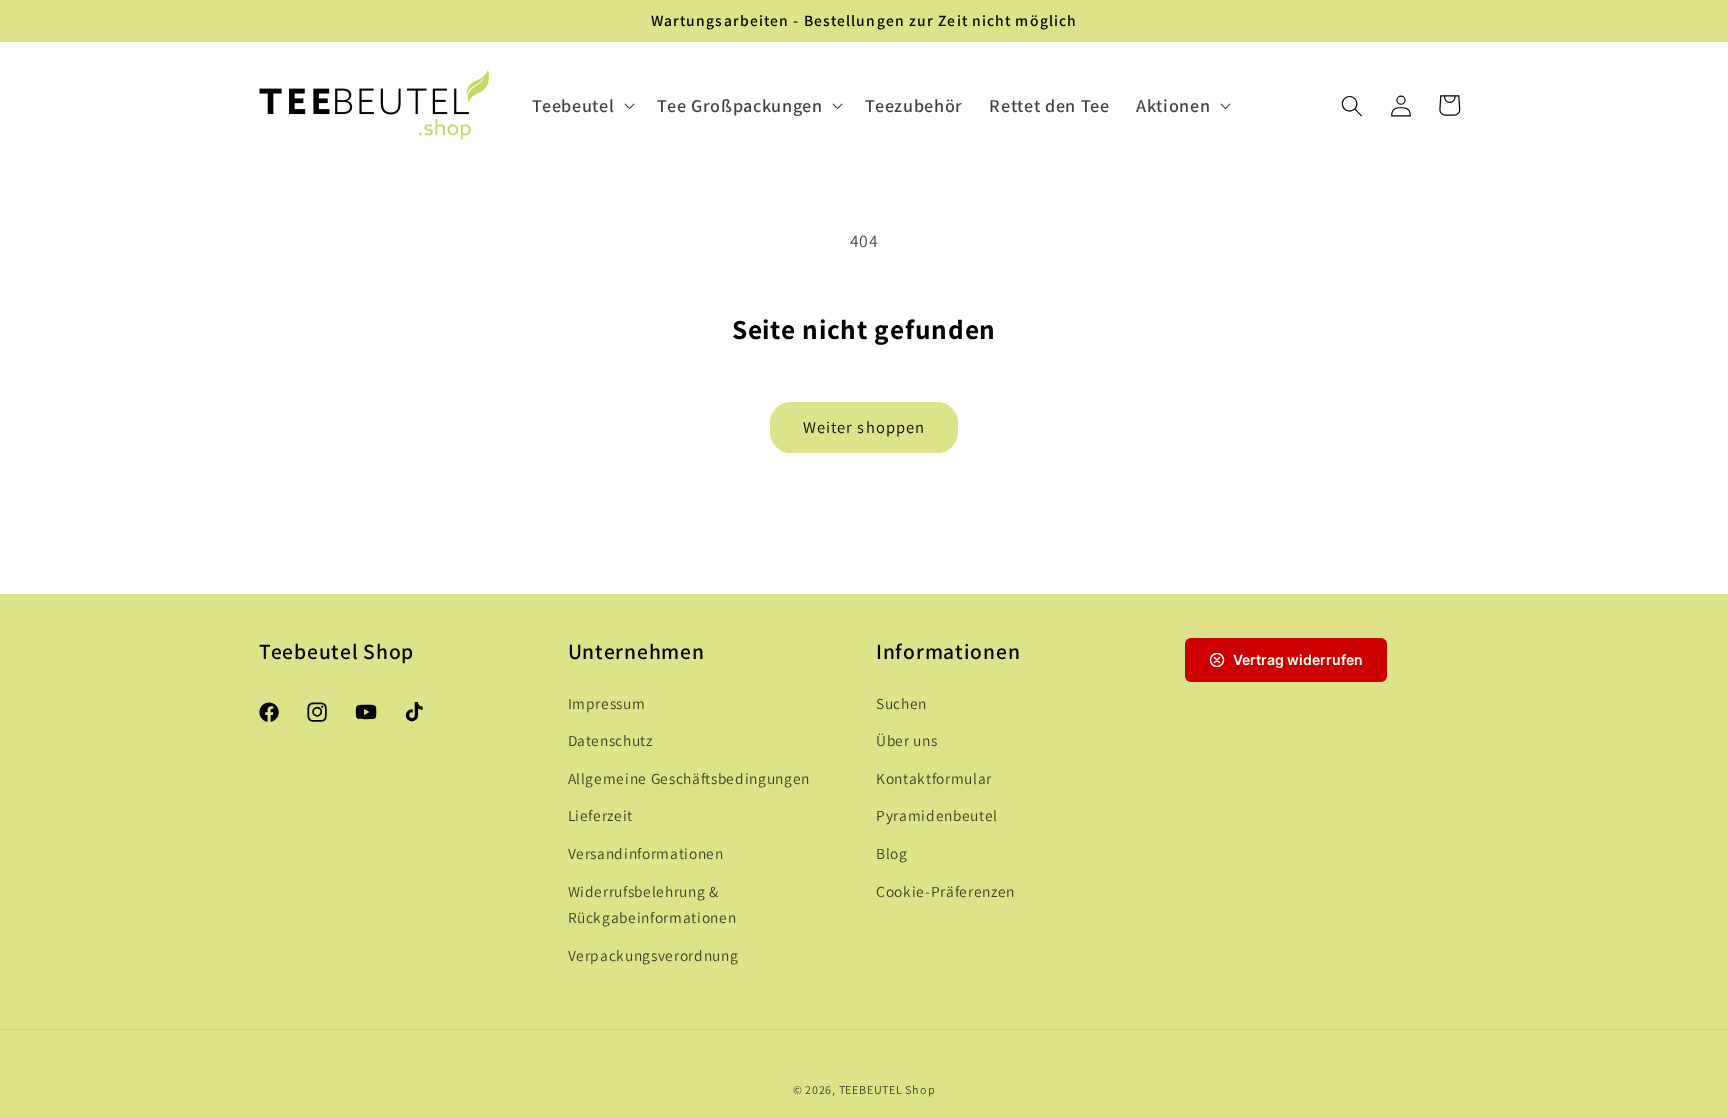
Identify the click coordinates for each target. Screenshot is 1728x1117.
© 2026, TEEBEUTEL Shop (864, 1089)
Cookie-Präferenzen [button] (945, 891)
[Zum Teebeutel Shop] (374, 106)
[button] (581, 105)
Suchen (901, 703)
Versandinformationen (646, 853)
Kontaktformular (934, 778)
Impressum (607, 703)
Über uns (906, 740)
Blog (892, 853)
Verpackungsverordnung (653, 955)
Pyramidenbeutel (937, 815)
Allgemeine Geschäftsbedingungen (689, 778)
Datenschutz (610, 740)
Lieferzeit (601, 815)
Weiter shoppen (864, 427)
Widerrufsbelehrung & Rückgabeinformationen (652, 904)
